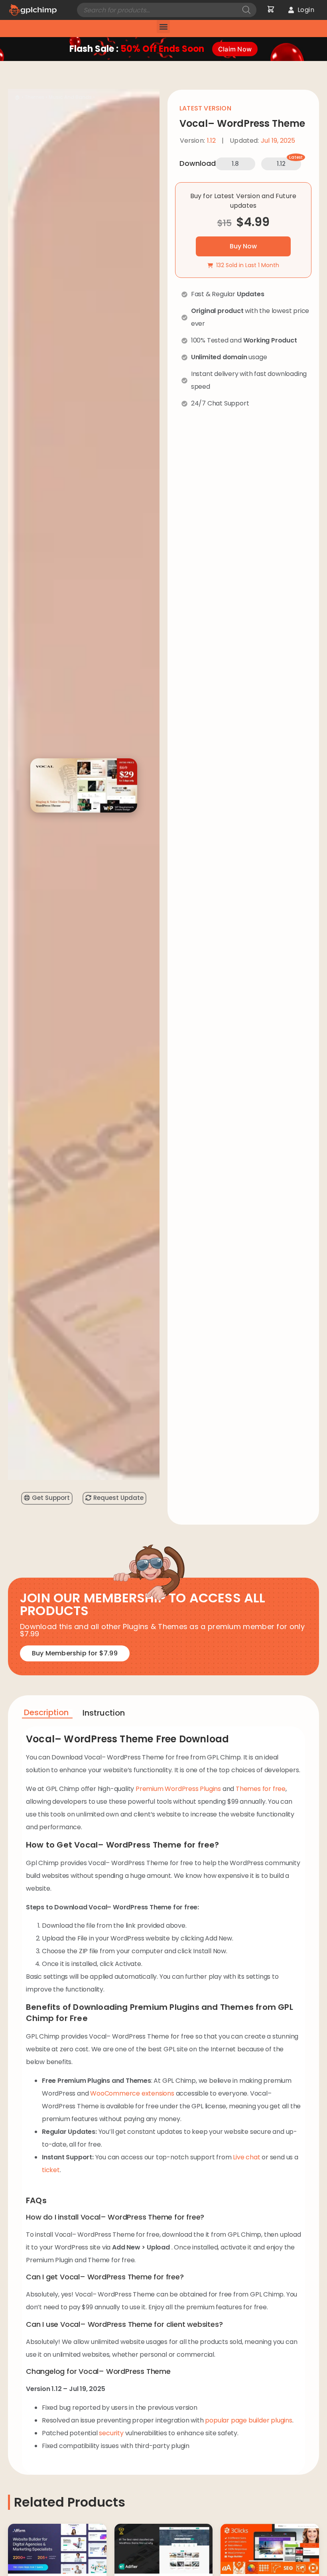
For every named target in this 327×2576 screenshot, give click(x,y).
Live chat (246, 2157)
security (111, 2433)
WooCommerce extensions (132, 2093)
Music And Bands (70, 97)
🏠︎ (18, 97)
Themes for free (261, 1789)
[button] (163, 27)
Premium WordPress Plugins (178, 1789)
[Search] (246, 10)
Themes (34, 97)
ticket (51, 2170)
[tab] (47, 1714)
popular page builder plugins (248, 2420)
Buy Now (243, 246)
